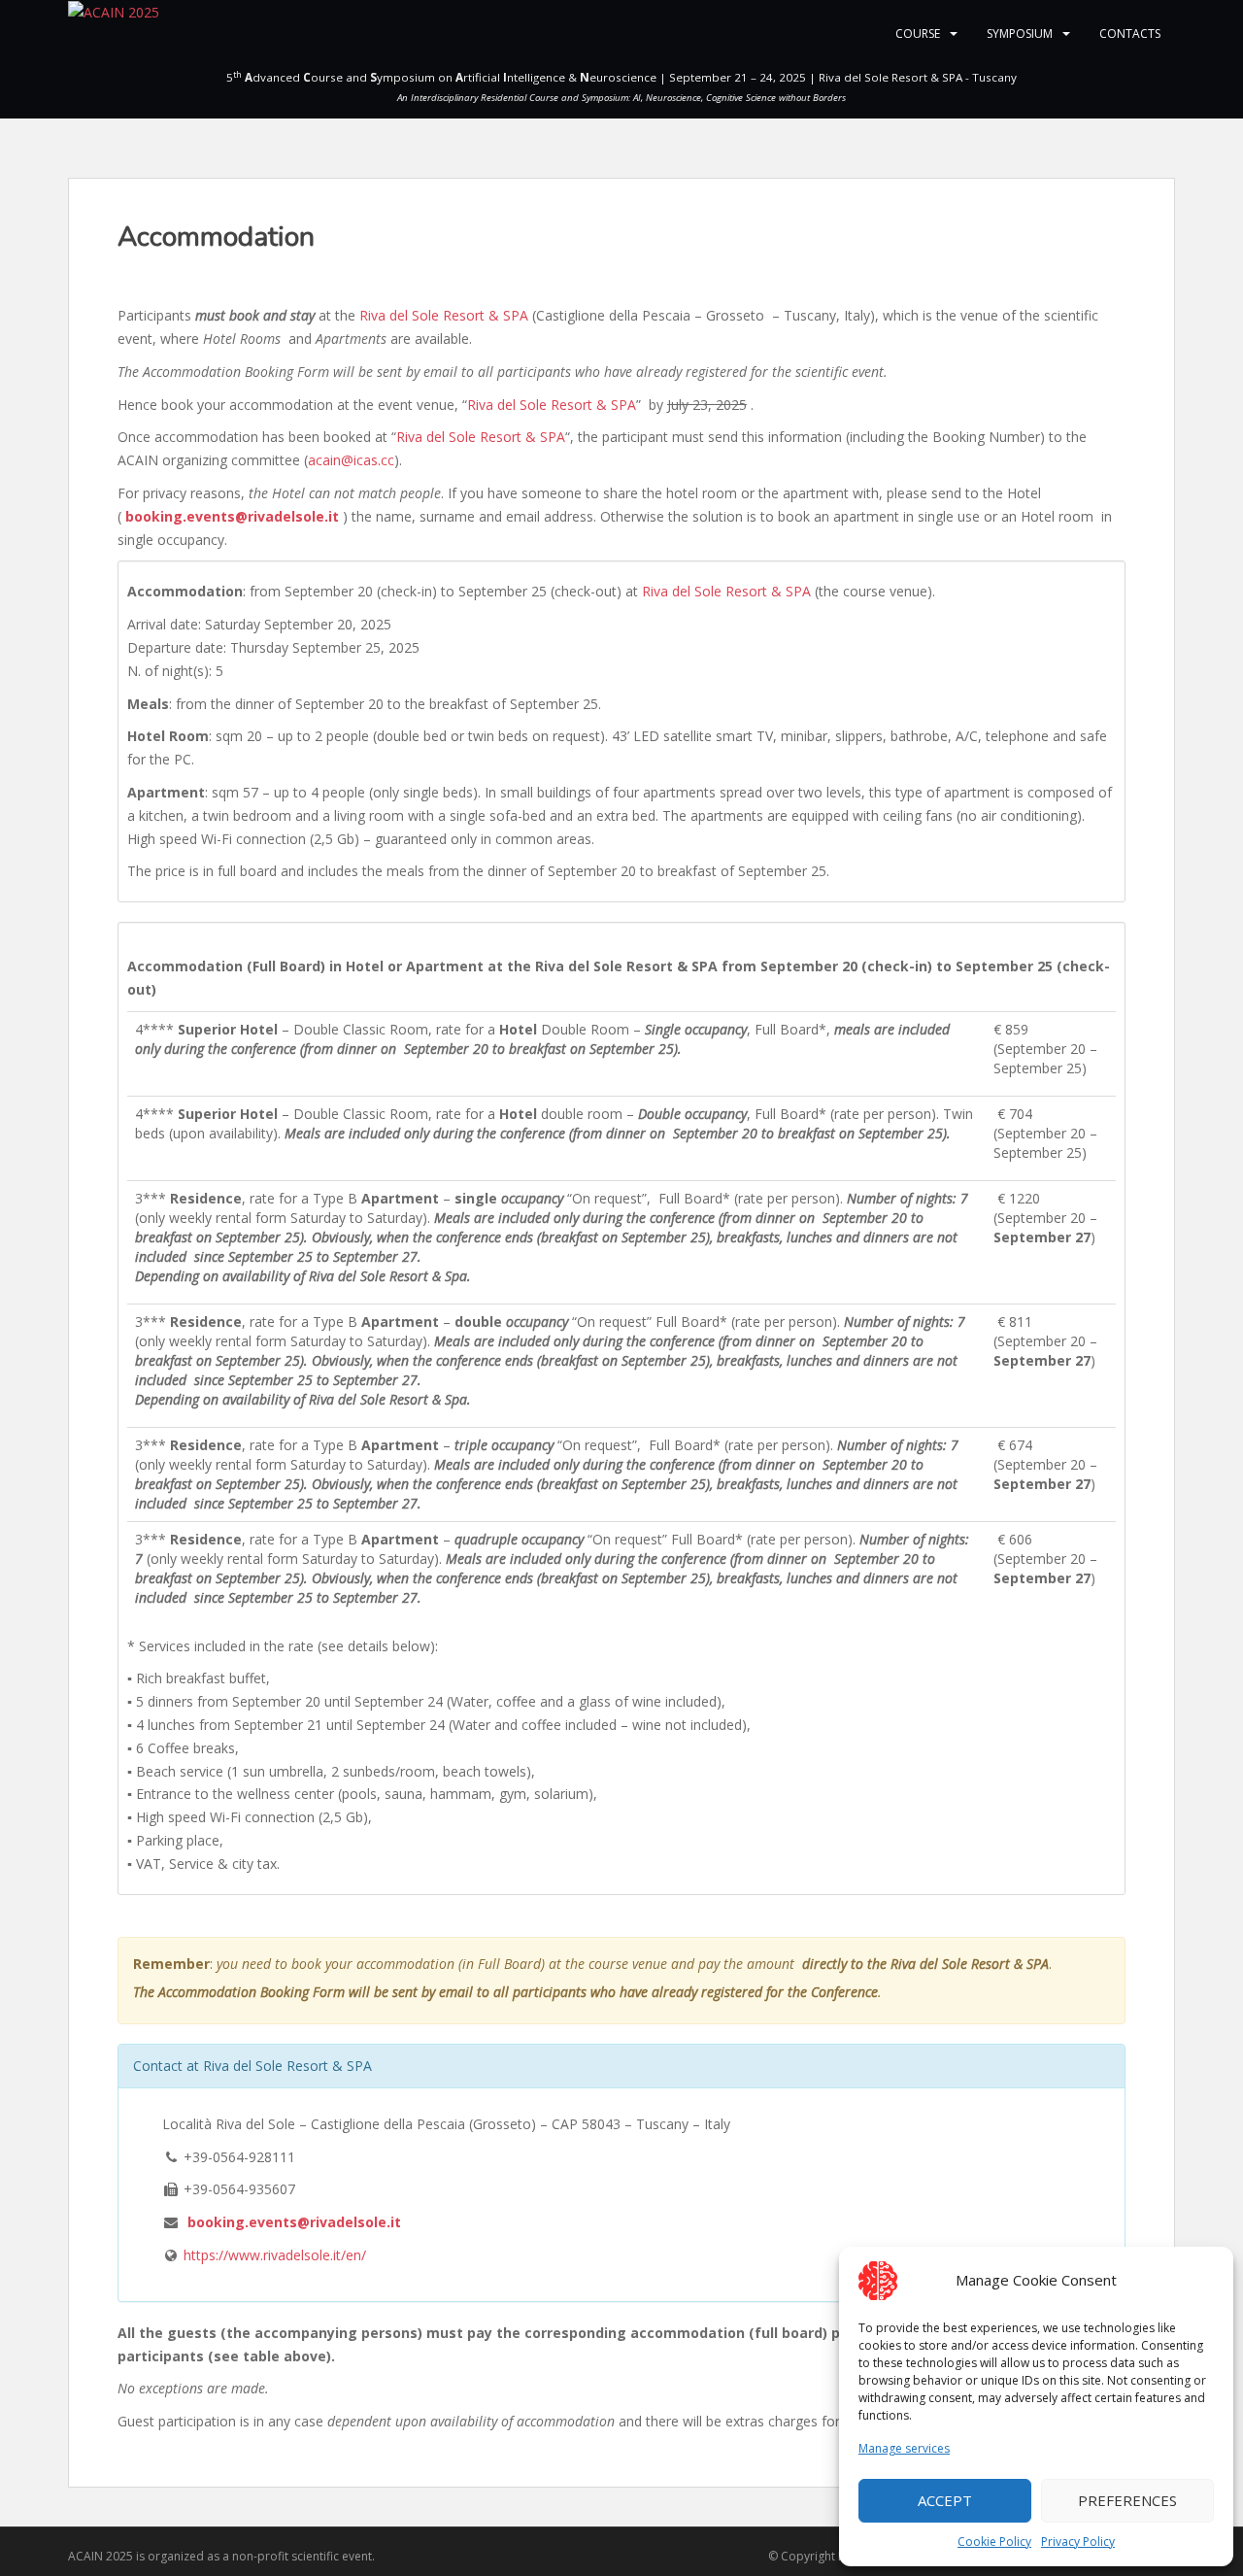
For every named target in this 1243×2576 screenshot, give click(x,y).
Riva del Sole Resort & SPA (444, 315)
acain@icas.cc (351, 460)
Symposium (1020, 34)
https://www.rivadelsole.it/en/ (275, 2255)
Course (918, 34)
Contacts (1130, 34)
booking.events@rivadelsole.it (232, 516)
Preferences (1127, 2500)
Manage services (904, 2448)
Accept (945, 2500)
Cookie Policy (994, 2542)
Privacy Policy (1078, 2542)
